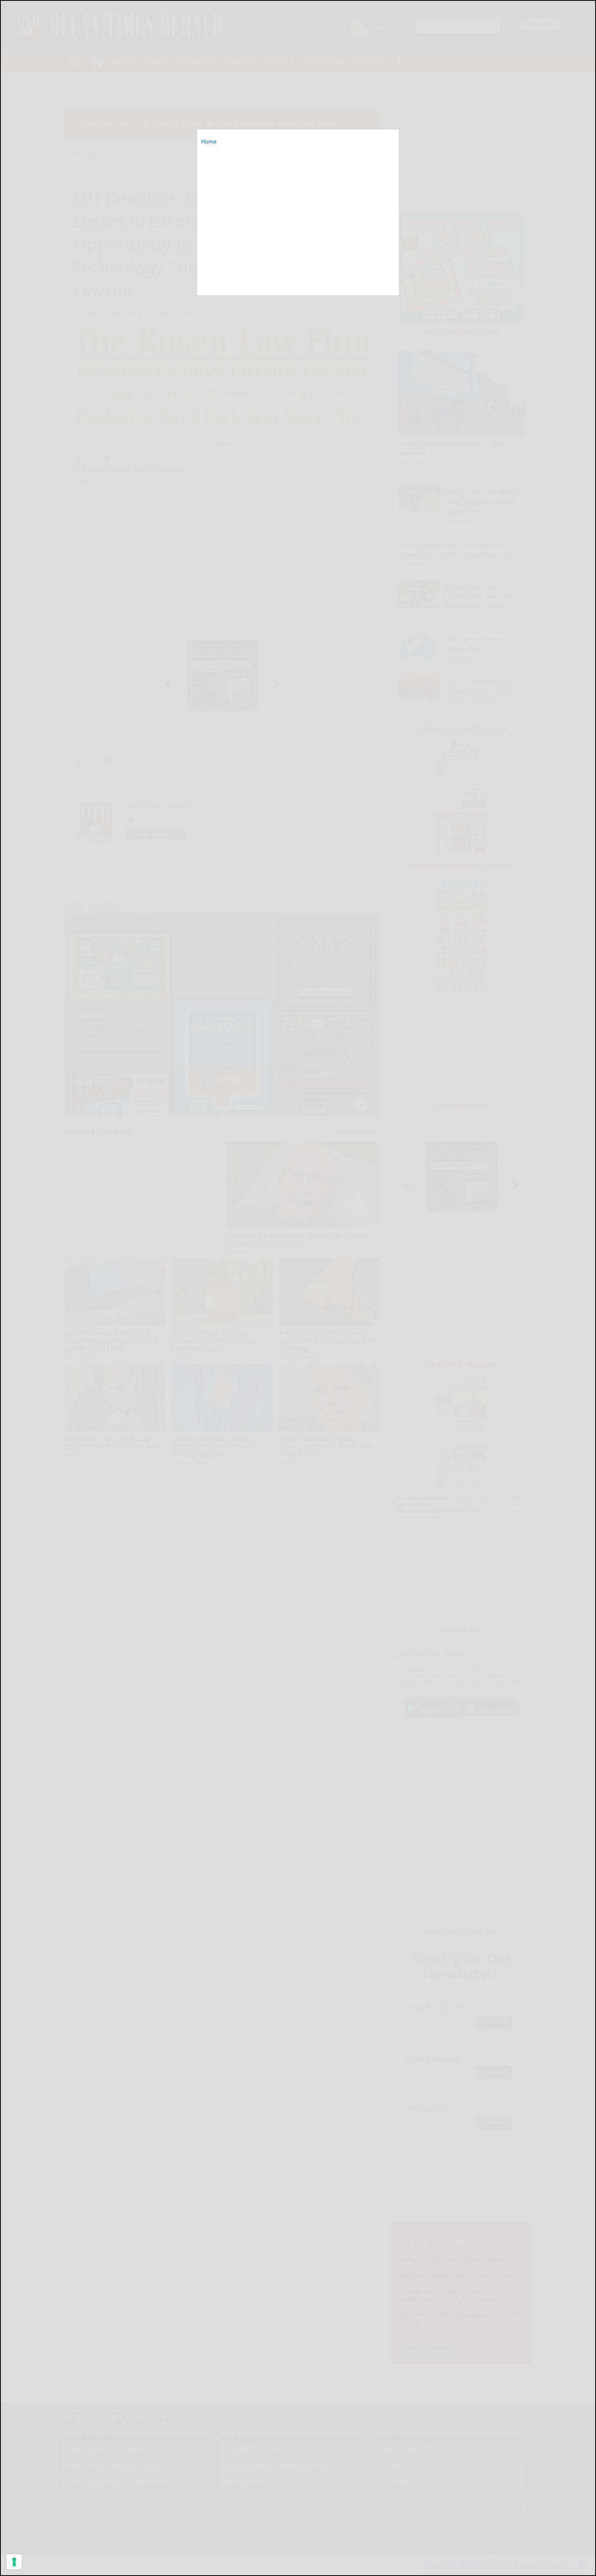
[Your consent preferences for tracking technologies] (14, 2562)
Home (209, 141)
